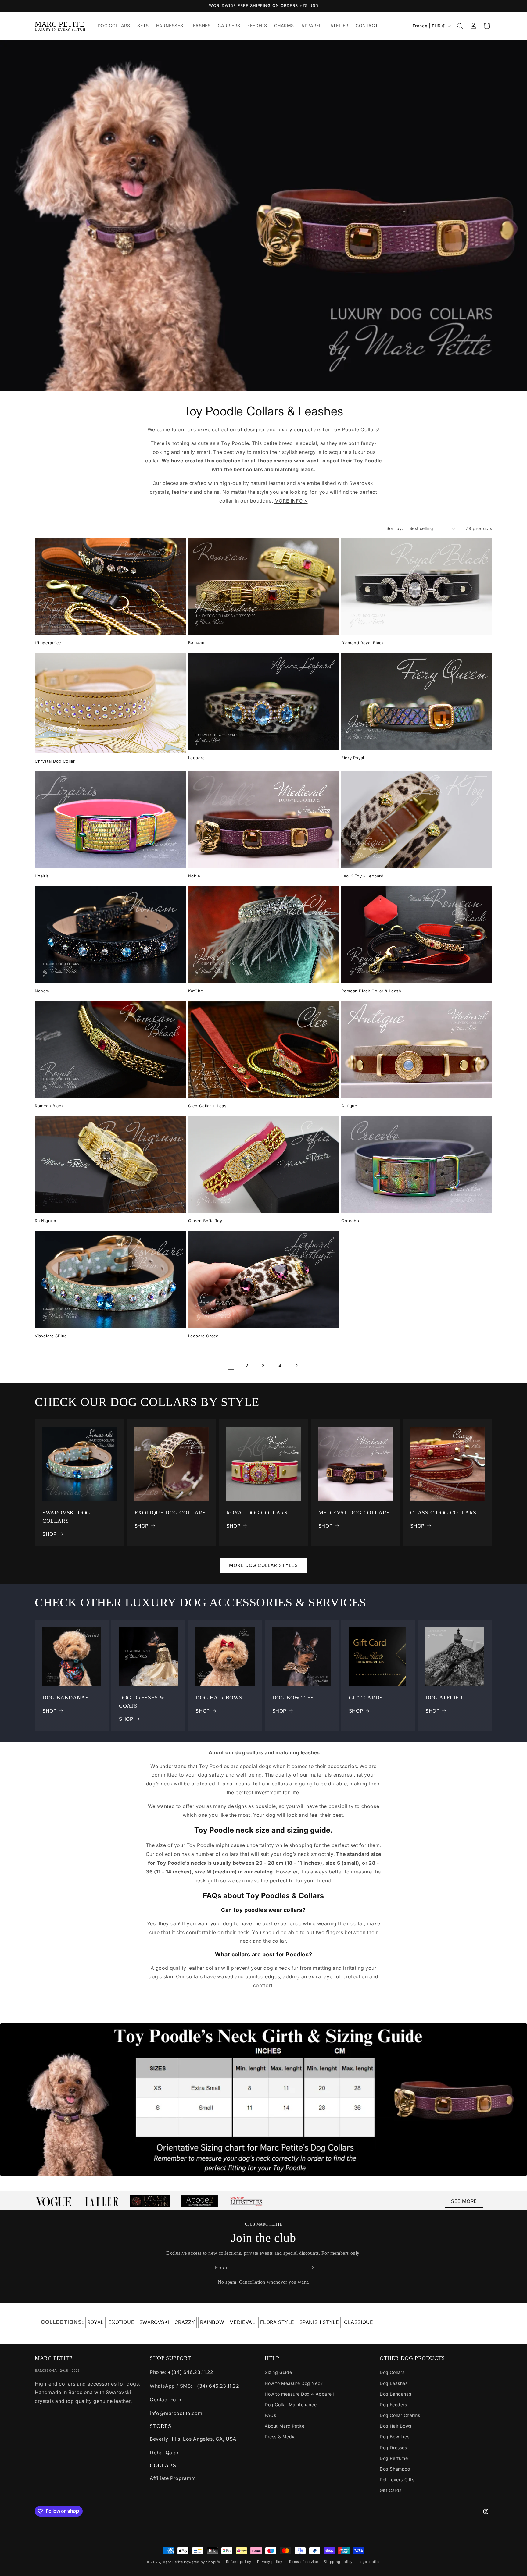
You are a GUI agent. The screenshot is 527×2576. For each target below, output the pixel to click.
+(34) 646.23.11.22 (191, 2372)
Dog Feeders (393, 2405)
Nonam (42, 991)
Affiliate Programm (173, 2478)
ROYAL (95, 2322)
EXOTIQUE (121, 2322)
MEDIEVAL (242, 2322)
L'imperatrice (48, 643)
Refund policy (238, 2562)
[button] (460, 26)
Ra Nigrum (45, 1221)
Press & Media (280, 2437)
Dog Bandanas (395, 2394)
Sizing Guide (278, 2372)
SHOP (49, 1534)
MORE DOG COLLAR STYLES (263, 1565)
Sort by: (395, 528)
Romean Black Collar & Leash (371, 991)
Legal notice (370, 2562)
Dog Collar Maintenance (291, 2405)
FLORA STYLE (277, 2322)
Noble (194, 876)
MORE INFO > (291, 501)
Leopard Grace (203, 1336)
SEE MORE (464, 2201)
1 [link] (231, 1365)
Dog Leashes (394, 2383)
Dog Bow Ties (394, 2437)
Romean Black (49, 1106)
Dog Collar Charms (400, 2415)
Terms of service (303, 2562)
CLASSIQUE (359, 2322)
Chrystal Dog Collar (55, 761)
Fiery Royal (353, 758)
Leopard (197, 758)
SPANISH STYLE (319, 2322)
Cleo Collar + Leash (209, 1106)
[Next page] (296, 1365)
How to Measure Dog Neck (294, 2383)
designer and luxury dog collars (283, 429)
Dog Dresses (393, 2448)
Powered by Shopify (202, 2562)
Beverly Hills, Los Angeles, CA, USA (193, 2439)
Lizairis (42, 876)
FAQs (270, 2415)
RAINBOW (212, 2322)
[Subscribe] (311, 2268)
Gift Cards (391, 2490)
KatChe (196, 991)
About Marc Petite (285, 2426)
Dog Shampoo (395, 2469)
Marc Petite (173, 2562)
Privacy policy (270, 2562)
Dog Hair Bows (396, 2426)
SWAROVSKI (154, 2322)
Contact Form (166, 2400)
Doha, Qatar (164, 2453)
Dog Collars (392, 2372)
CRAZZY (185, 2322)
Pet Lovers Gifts (397, 2480)
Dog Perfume (394, 2458)
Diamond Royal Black (362, 643)
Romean (196, 642)
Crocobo (350, 1221)
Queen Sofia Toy (205, 1221)
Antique (349, 1106)
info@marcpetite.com (176, 2413)
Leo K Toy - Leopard (362, 876)
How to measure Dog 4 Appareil (299, 2394)
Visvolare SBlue (51, 1336)
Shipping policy (338, 2562)
